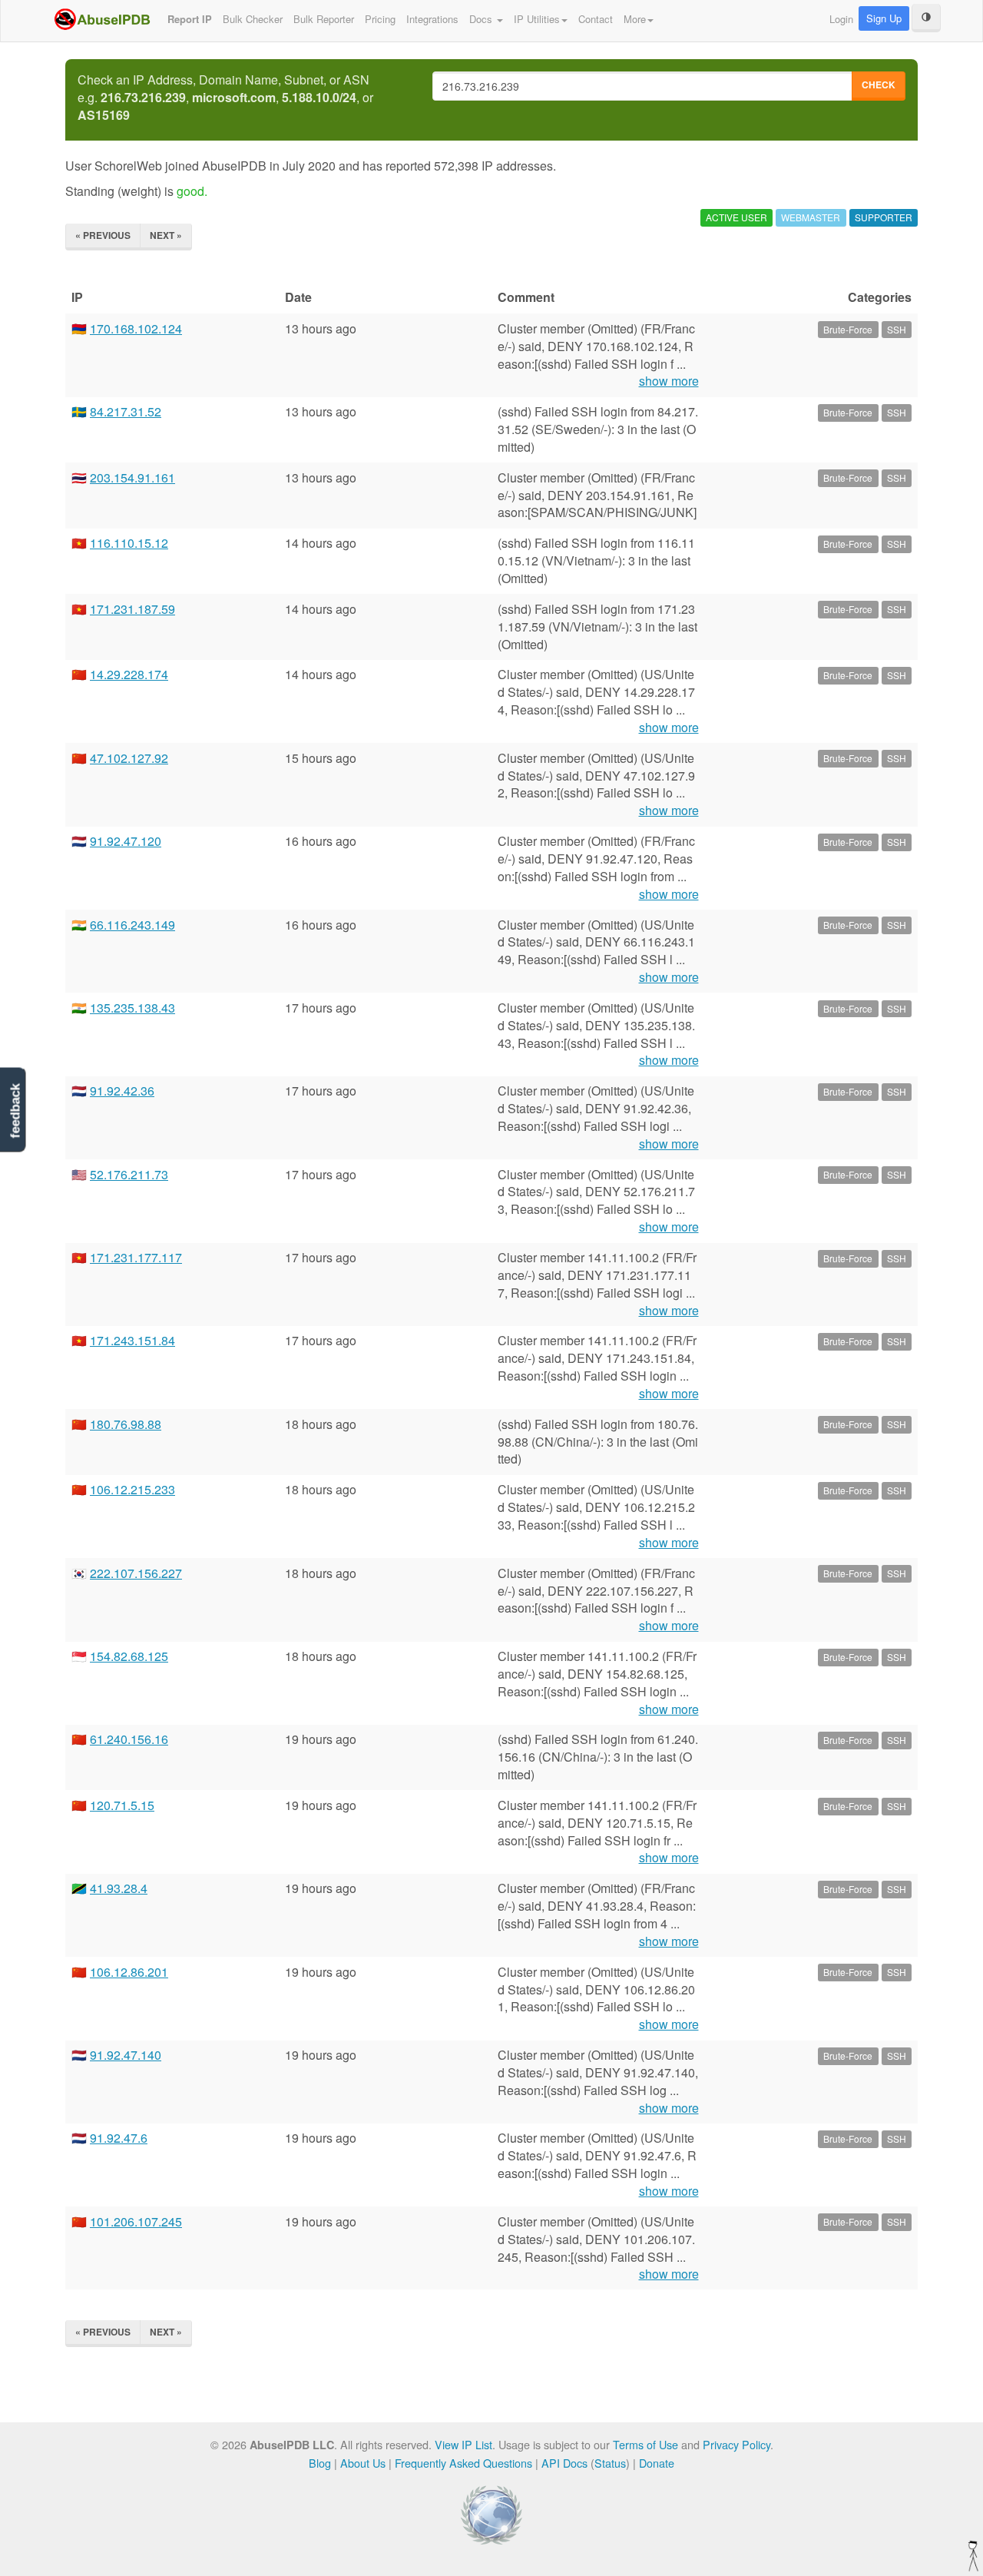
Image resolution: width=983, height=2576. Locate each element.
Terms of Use (645, 2444)
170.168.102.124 (136, 328)
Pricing (380, 19)
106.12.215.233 (132, 1489)
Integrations (432, 19)
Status (610, 2463)
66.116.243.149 (132, 925)
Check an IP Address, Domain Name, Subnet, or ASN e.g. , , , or (225, 98)
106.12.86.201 (129, 1972)
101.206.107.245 (136, 2221)
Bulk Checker (253, 19)
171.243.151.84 (132, 1340)
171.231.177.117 (136, 1257)
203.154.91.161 (132, 477)
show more (669, 381)
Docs (482, 19)
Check (879, 85)
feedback (15, 1111)
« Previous (103, 235)
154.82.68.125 (129, 1656)
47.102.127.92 (129, 758)
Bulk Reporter (324, 19)
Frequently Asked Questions (463, 2463)
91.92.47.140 (126, 2055)
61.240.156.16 (129, 1739)
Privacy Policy (736, 2444)
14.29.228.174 (129, 674)
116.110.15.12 (129, 543)
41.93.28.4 (119, 1888)
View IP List (463, 2444)
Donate (657, 2463)
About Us (363, 2463)
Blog (320, 2463)
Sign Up (884, 18)
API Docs (564, 2463)
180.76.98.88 (126, 1424)
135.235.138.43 (132, 1008)
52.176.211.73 (129, 1174)
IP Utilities (537, 19)
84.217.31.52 (126, 411)
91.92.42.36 (122, 1091)
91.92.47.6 (119, 2138)
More (635, 19)
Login (841, 19)
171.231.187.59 (132, 609)
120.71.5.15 (122, 1805)
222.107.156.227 (136, 1573)
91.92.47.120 (126, 841)
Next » (166, 235)
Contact (596, 19)
